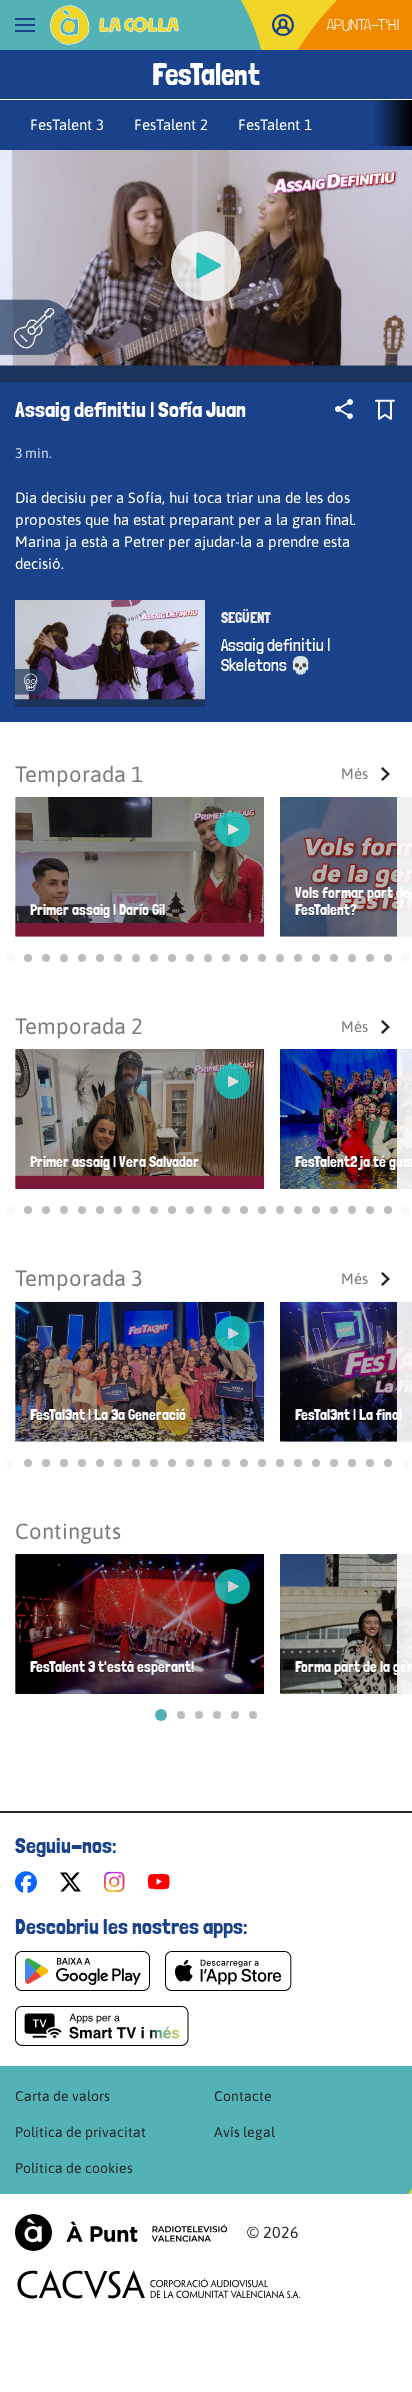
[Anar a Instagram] (118, 1882)
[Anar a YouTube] (163, 1882)
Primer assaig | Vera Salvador (114, 1162)
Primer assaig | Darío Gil (97, 910)
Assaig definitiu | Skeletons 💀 (275, 655)
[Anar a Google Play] (82, 1971)
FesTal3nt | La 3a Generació (108, 1415)
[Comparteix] (344, 409)
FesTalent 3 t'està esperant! (112, 1667)
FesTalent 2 (171, 124)
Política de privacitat (80, 2132)
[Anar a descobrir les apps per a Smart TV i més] (102, 2026)
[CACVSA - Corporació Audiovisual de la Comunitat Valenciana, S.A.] (159, 2284)
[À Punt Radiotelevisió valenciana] (121, 2232)
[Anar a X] (74, 1882)
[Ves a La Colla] (114, 25)
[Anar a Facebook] (30, 1882)
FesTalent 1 (275, 124)
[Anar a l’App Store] (228, 1971)
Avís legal (244, 2132)
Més (354, 773)
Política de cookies (74, 2168)
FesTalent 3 (67, 124)
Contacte (243, 2096)
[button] (10, 958)
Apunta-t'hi (363, 24)
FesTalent (206, 74)
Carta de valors (62, 2096)
